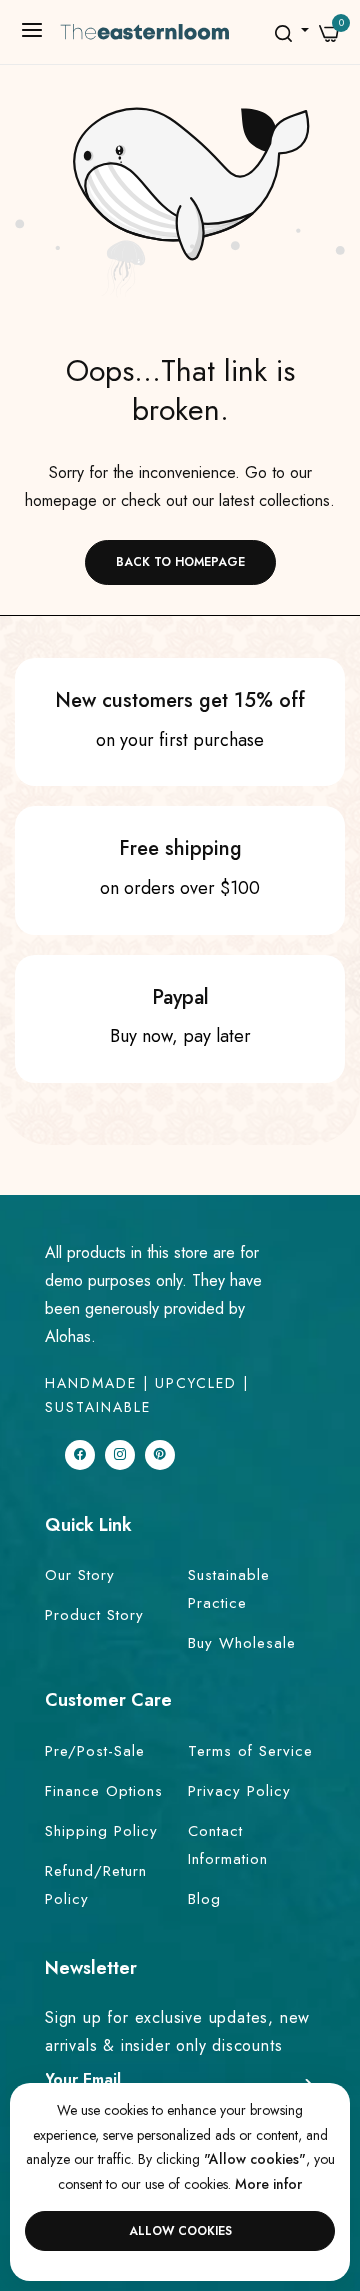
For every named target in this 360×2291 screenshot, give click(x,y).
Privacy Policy (239, 1791)
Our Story (80, 1575)
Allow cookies (180, 2231)
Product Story (94, 1615)
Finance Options (104, 1791)
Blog (204, 1899)
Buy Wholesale (242, 1643)
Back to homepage (180, 562)
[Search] (283, 33)
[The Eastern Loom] (154, 32)
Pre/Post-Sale (95, 1751)
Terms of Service (250, 1751)
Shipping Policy (101, 1831)
